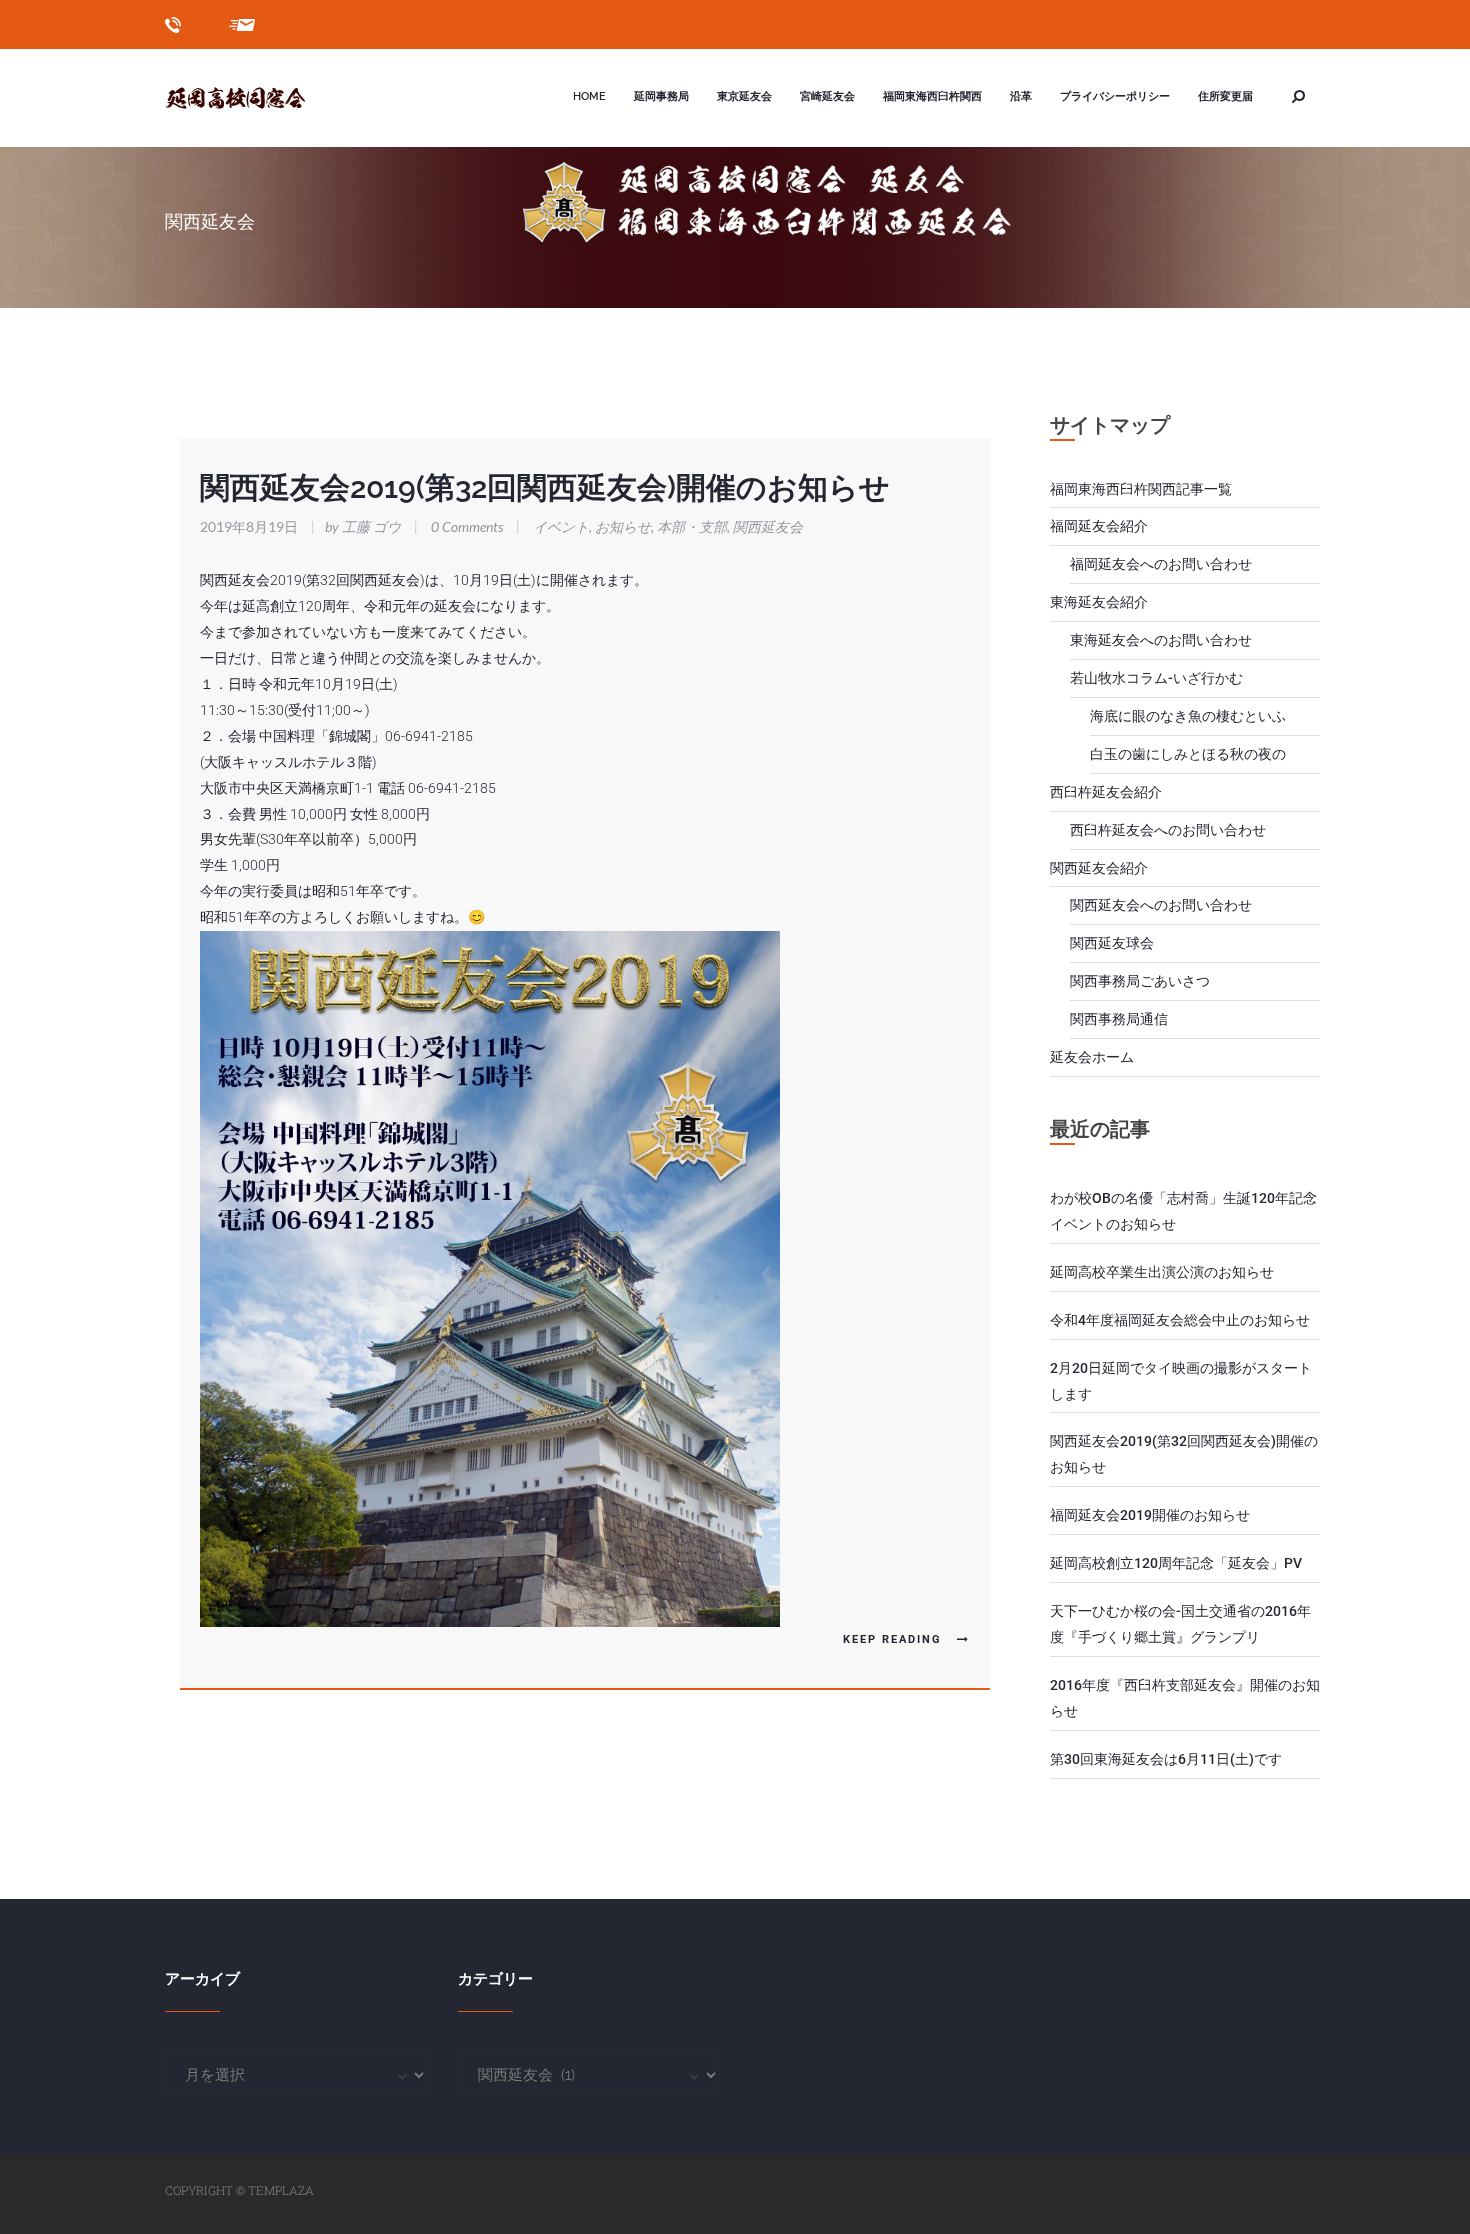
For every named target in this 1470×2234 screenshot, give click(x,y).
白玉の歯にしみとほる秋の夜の (1188, 754)
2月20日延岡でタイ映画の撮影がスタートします (1181, 1381)
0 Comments (467, 526)
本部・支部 (692, 526)
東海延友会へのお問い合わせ (1161, 640)
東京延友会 (744, 96)
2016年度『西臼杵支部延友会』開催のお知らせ (1185, 1698)
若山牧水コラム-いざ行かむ (1156, 678)
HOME (589, 96)
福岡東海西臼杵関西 (932, 96)
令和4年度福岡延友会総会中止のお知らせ (1180, 1320)
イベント (561, 526)
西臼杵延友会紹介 (1106, 792)
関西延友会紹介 (1099, 868)
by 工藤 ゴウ (357, 526)
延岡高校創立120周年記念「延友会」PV (1176, 1563)
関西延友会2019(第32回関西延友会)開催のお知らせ (545, 487)
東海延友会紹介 (1099, 602)
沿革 (1021, 96)
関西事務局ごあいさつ (1140, 981)
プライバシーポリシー (1115, 96)
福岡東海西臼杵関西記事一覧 (1141, 489)
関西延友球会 (1112, 943)
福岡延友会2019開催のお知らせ (1150, 1515)
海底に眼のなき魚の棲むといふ (1188, 716)
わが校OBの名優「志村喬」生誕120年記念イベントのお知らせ (1183, 1211)
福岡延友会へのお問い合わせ (1161, 564)
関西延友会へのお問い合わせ (1161, 905)
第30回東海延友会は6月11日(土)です (1166, 1759)
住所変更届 (1225, 96)
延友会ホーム (1092, 1057)
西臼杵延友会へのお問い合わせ (1168, 830)
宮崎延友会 (827, 96)
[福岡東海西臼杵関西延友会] (255, 98)
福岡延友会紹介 (1099, 526)
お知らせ (623, 526)
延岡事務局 (661, 96)
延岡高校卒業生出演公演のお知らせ (1162, 1272)
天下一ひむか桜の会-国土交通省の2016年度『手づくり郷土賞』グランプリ (1180, 1624)
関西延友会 (768, 526)
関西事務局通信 (1119, 1019)
